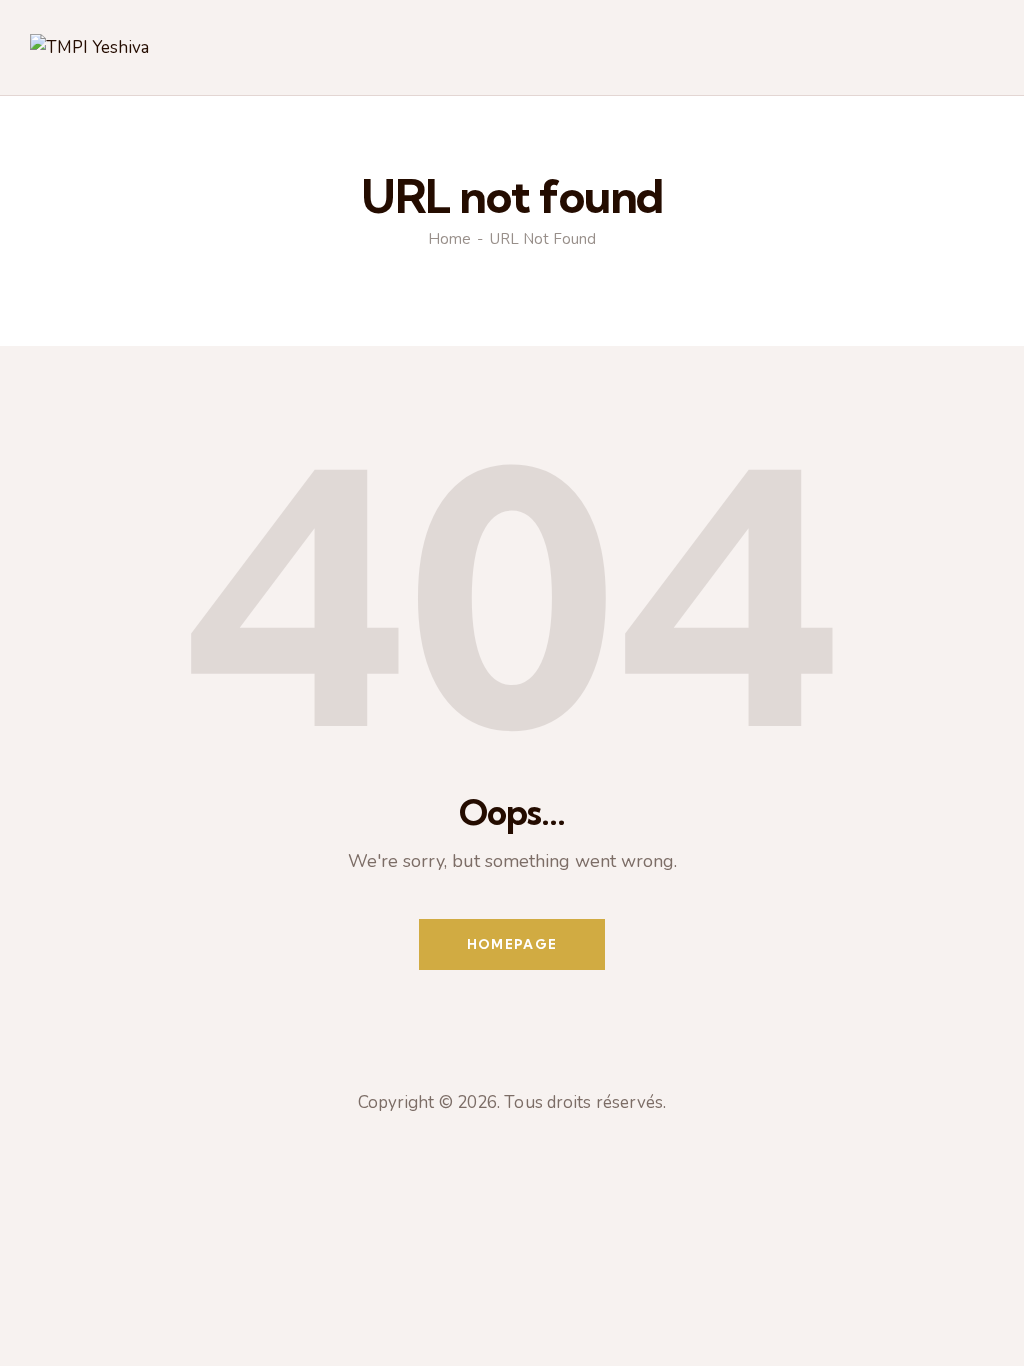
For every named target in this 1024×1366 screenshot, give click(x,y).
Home (449, 239)
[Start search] (981, 51)
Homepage (512, 944)
